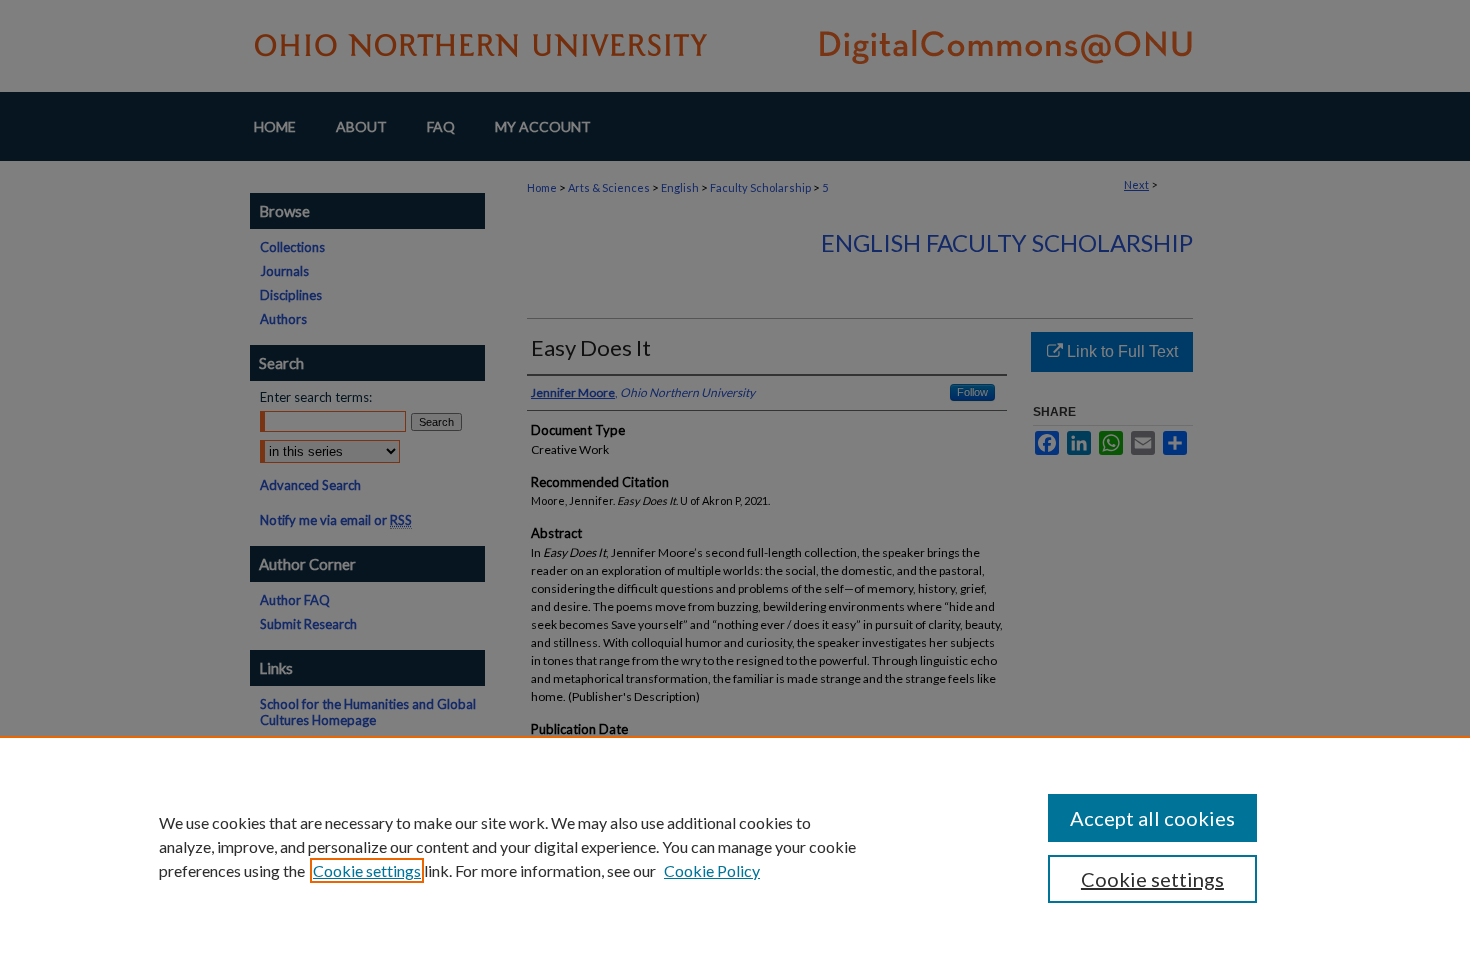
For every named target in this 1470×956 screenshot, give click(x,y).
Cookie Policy (712, 870)
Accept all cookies (1152, 818)
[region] (735, 846)
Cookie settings (367, 870)
